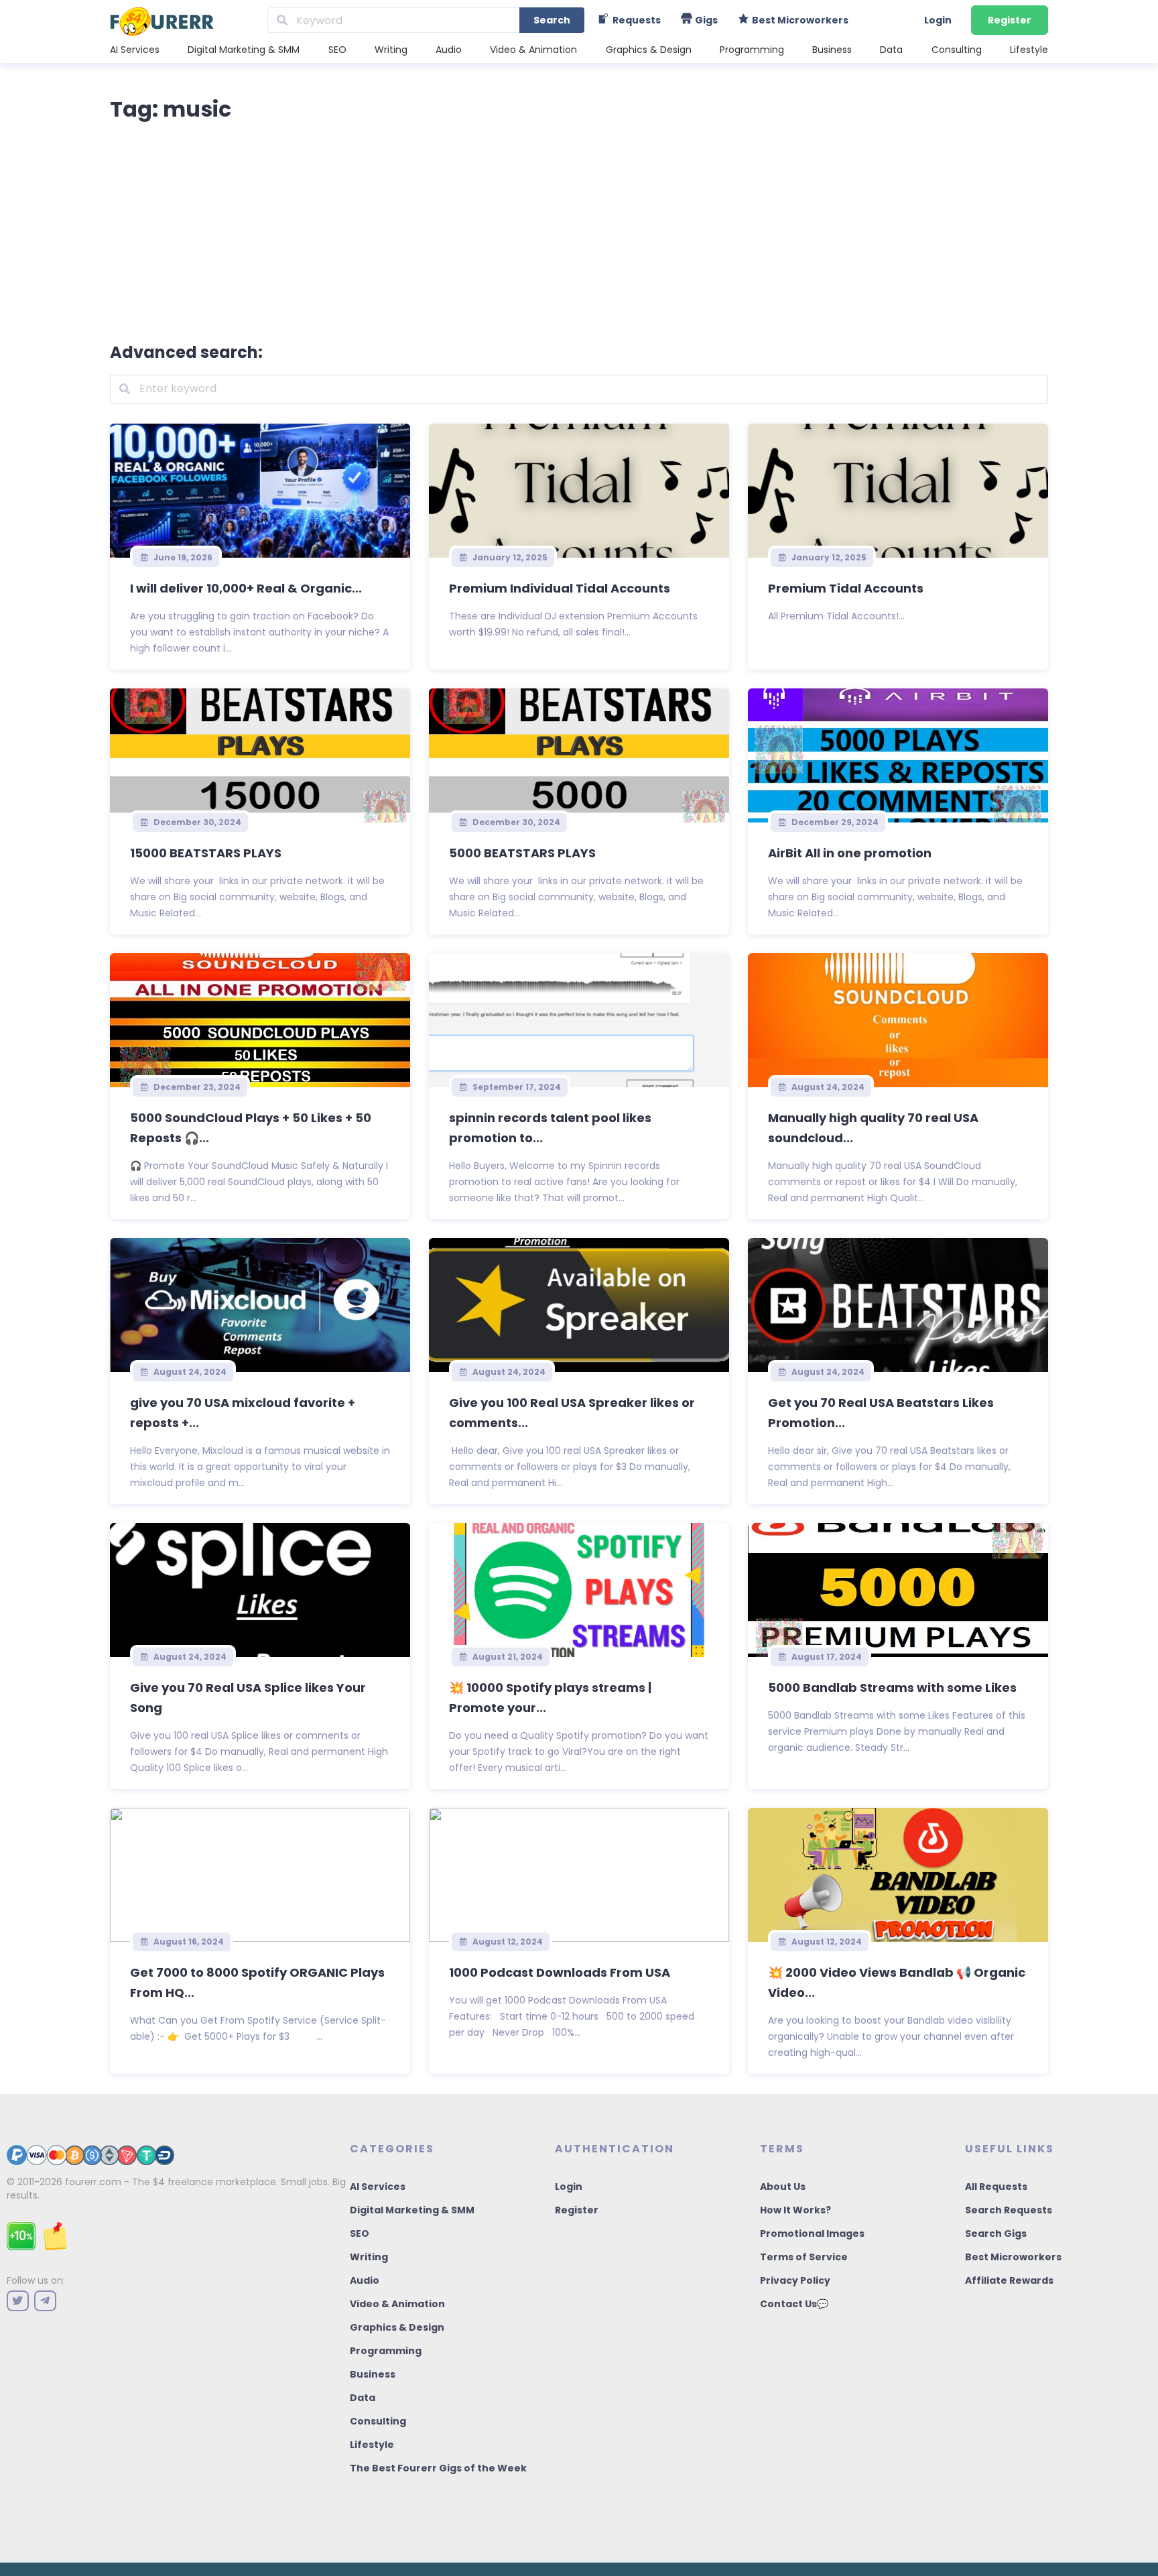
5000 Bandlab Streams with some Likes (892, 1688)
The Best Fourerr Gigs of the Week (438, 2468)
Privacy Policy (795, 2280)
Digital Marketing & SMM (244, 50)
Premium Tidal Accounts (846, 588)
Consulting (957, 50)
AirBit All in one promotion (850, 853)
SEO (337, 50)
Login (938, 20)
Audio (449, 50)
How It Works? (795, 2210)
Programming (752, 50)
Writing (391, 50)
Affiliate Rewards (1009, 2280)
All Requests (996, 2187)
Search (552, 20)
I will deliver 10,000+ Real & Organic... (246, 588)
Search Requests (1009, 2210)
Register (1010, 20)
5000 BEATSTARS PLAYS (522, 853)
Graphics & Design (649, 50)
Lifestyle (1029, 50)
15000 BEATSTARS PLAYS (206, 853)
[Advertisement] (579, 229)
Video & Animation (533, 50)
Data (891, 50)
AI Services (135, 50)
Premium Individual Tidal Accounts (560, 588)
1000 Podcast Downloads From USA (560, 1972)
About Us (783, 2187)
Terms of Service (804, 2257)
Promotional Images (812, 2233)
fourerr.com (93, 2182)
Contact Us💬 (794, 2304)
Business (832, 50)
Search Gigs (996, 2233)
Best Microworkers (1013, 2257)
